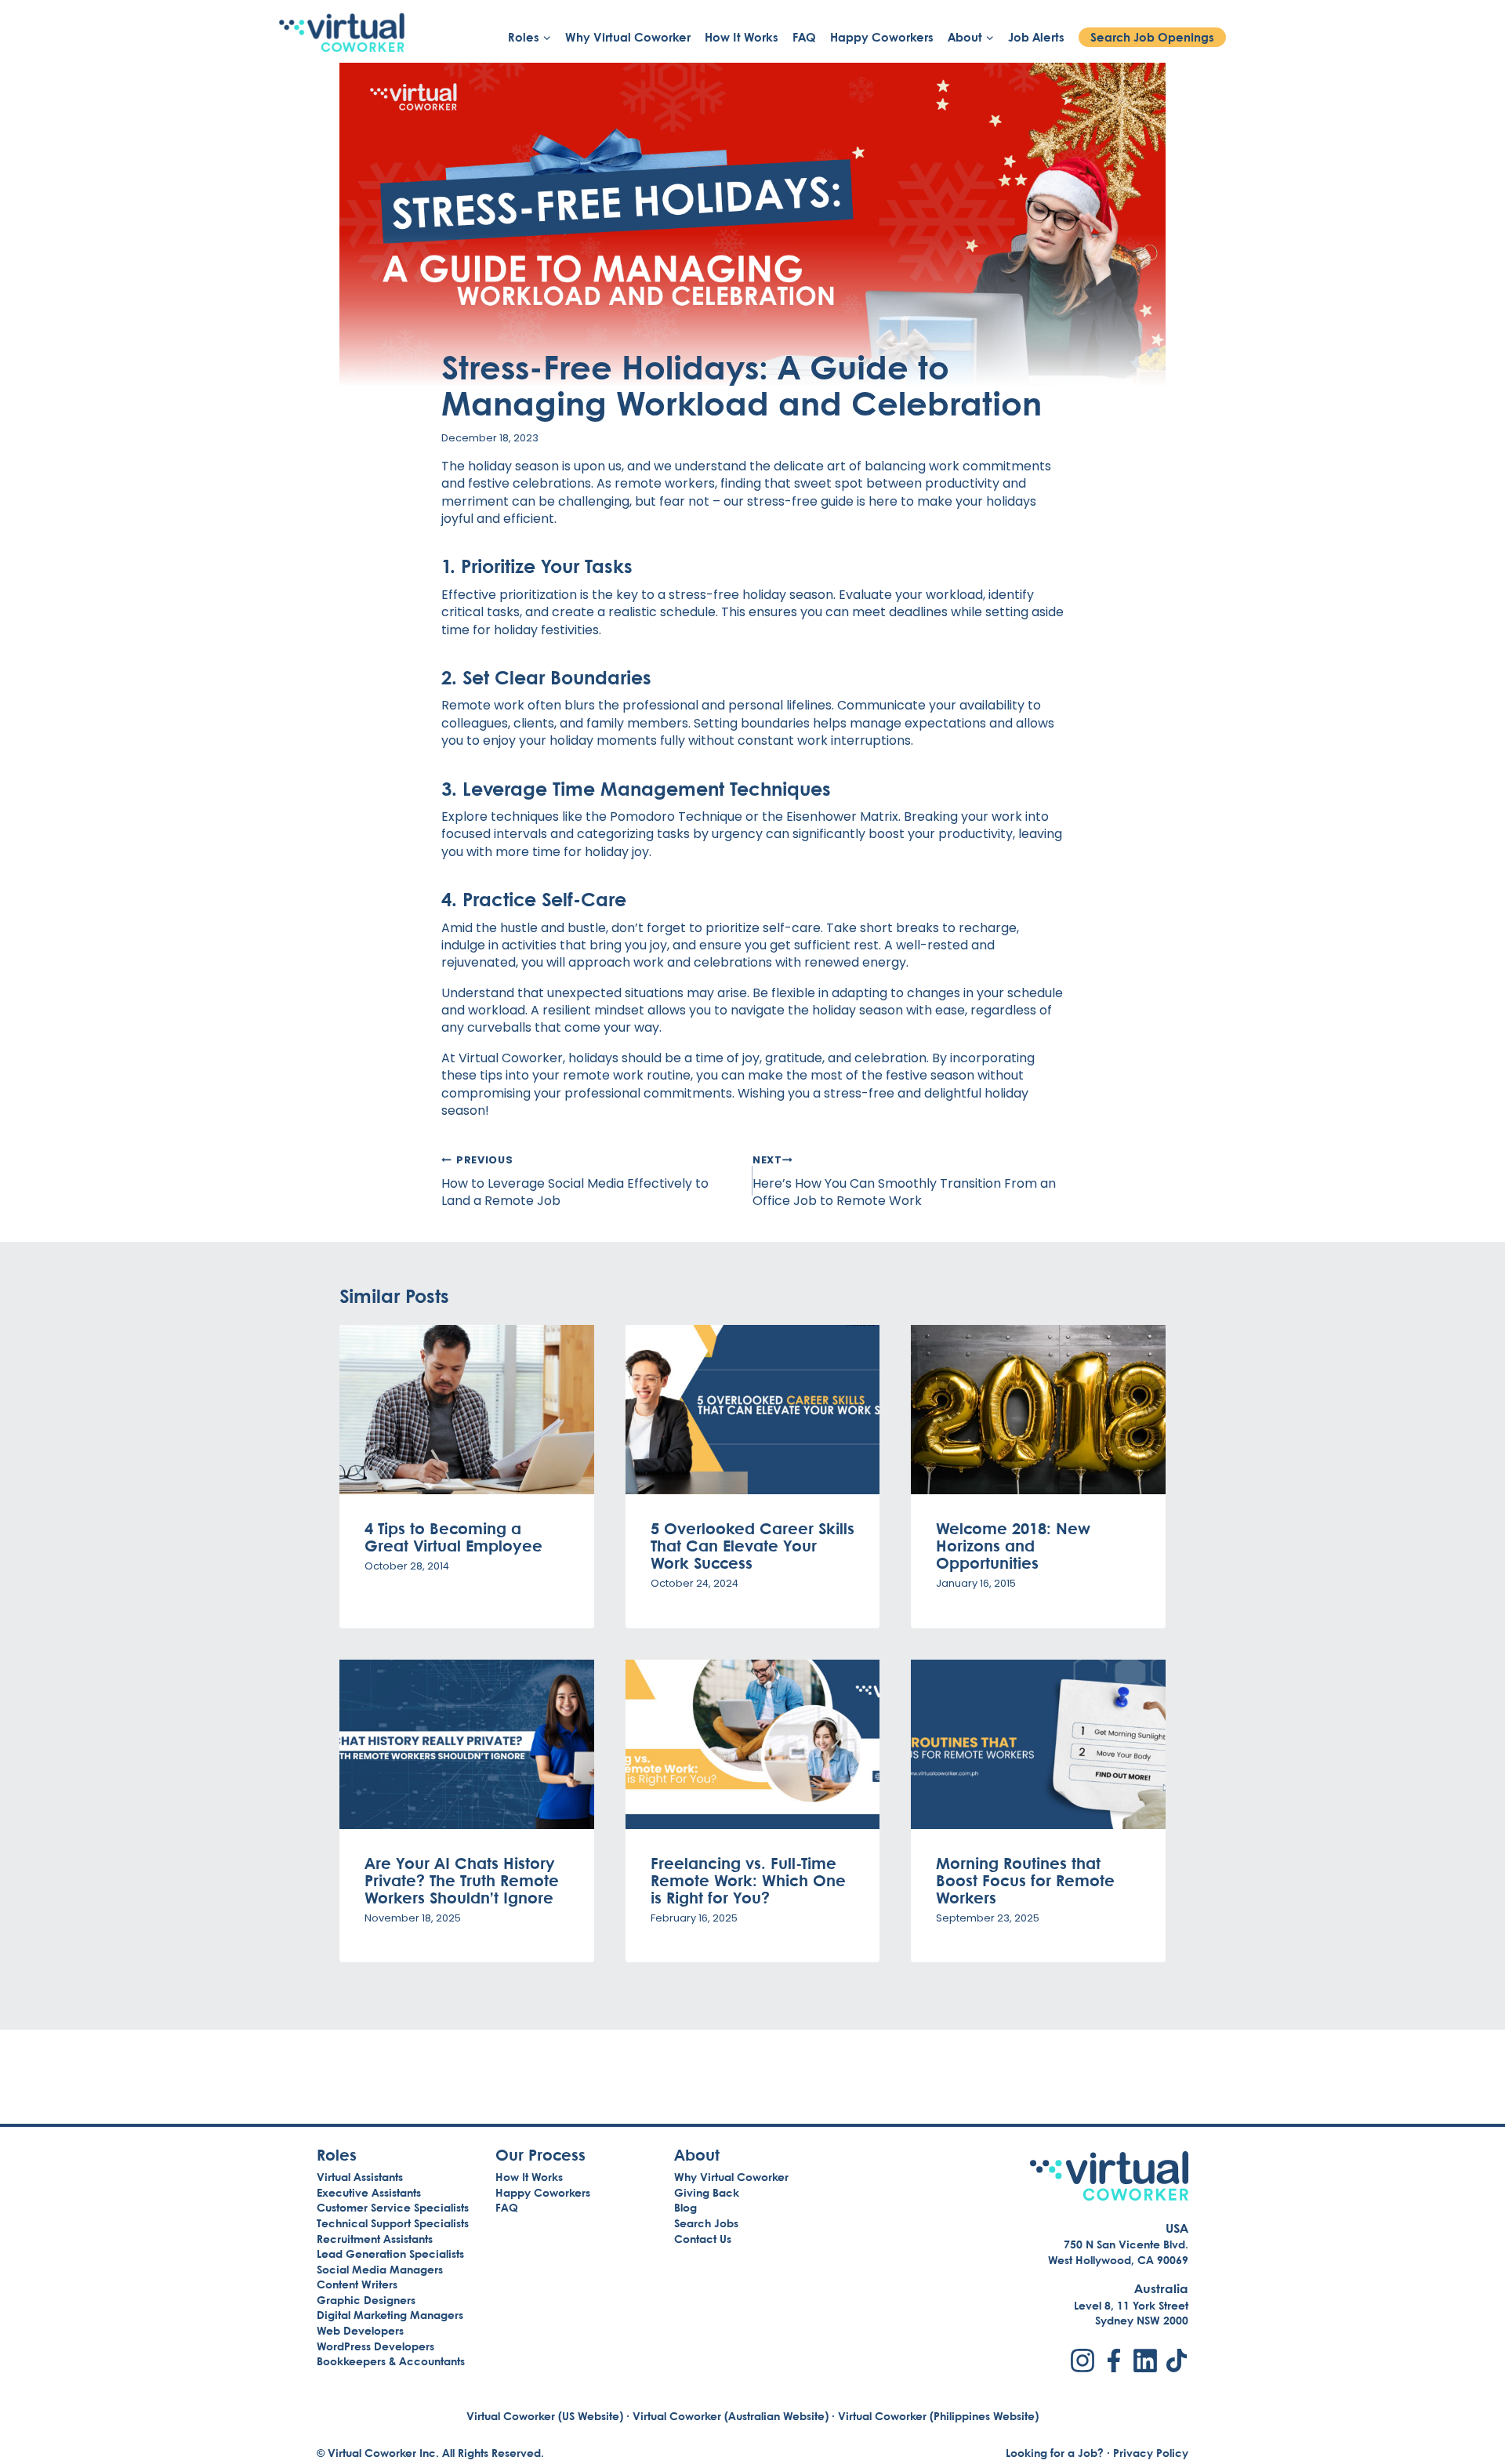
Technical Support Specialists (393, 2223)
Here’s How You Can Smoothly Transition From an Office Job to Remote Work (904, 1181)
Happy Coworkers (882, 37)
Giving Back (707, 2192)
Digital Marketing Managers (390, 2315)
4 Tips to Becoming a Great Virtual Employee (453, 1537)
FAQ (804, 37)
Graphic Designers (366, 2300)
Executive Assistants (369, 2192)
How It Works (742, 37)
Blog (685, 2207)
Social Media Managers (380, 2269)
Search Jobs (706, 2223)
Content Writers (357, 2284)
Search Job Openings (1152, 37)
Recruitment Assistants (375, 2239)
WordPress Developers (375, 2346)
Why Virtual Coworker (628, 37)
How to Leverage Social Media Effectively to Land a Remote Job (575, 1181)
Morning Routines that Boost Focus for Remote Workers (1025, 1880)
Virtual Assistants (360, 2177)
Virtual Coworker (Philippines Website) (938, 2416)
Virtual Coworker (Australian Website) (731, 2416)
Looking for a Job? (1055, 2453)
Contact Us (703, 2239)
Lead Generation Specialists (390, 2254)
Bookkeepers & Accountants (391, 2361)
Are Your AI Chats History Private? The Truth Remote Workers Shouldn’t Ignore (462, 1880)
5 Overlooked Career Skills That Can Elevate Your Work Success (752, 1545)
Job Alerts (1036, 37)
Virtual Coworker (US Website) (545, 2416)
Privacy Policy (1151, 2453)
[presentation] (467, 1410)
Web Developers (360, 2330)
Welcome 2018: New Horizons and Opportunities (1013, 1545)
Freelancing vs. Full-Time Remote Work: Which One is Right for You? (748, 1880)
